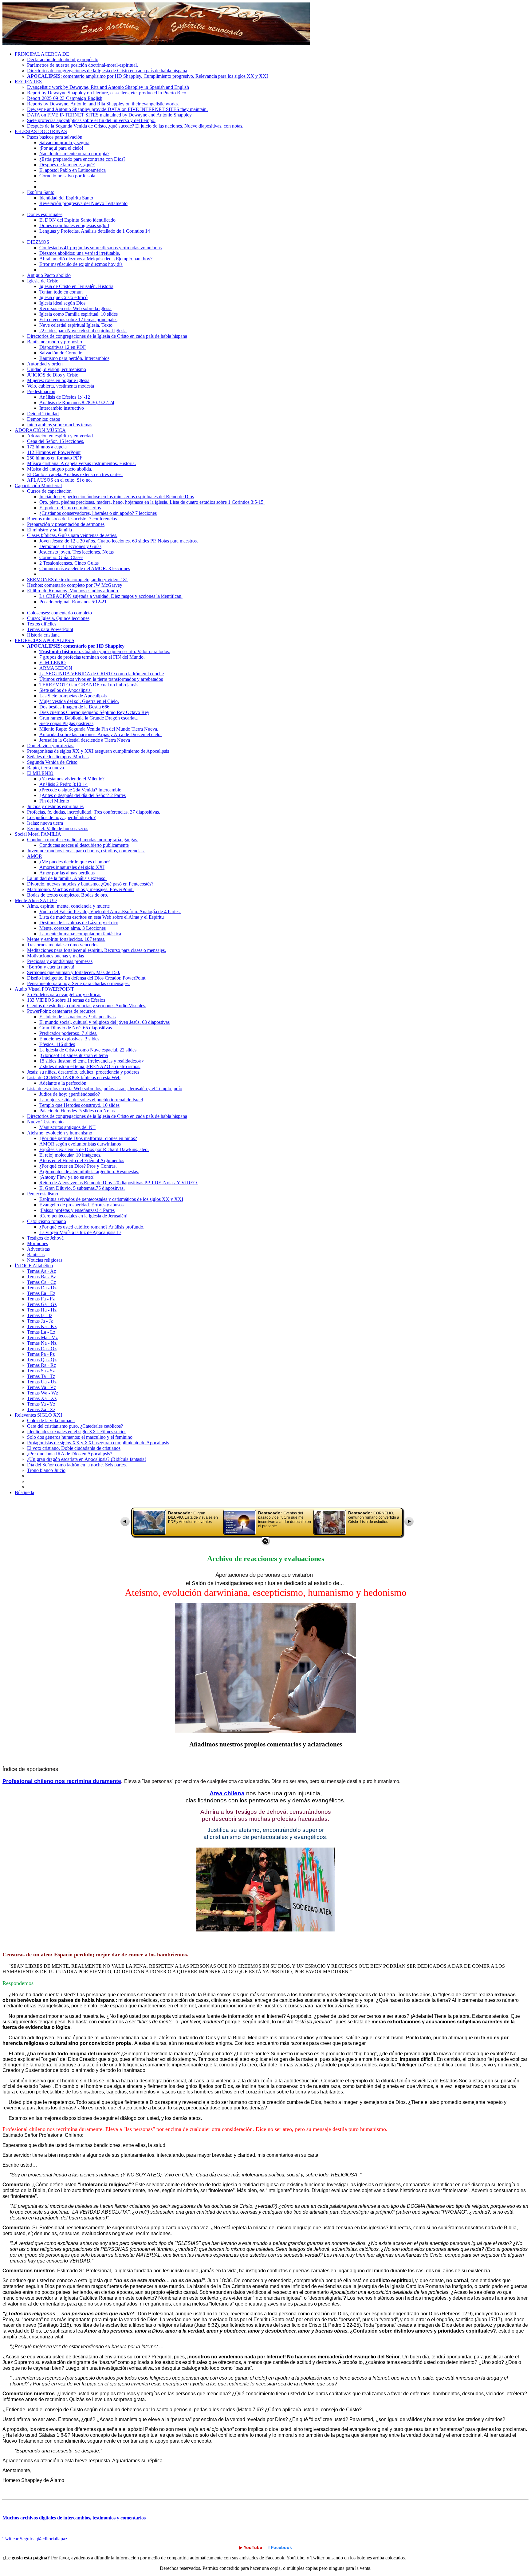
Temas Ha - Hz (42, 1310)
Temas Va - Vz (41, 1387)
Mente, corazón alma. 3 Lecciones (73, 928)
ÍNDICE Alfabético (34, 1266)
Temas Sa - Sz (41, 1371)
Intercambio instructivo (62, 408)
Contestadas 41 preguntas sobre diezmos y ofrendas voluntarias (100, 248)
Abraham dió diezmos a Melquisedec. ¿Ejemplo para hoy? (96, 259)
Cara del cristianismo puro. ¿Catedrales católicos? (75, 1426)
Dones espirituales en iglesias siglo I (74, 225)
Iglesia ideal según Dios (62, 303)
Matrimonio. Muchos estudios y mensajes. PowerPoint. (80, 889)
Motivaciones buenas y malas (55, 956)
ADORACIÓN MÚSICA (40, 430)
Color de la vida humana (51, 1420)
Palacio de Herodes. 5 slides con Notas (77, 1111)
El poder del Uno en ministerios (70, 508)
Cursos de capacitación (49, 491)
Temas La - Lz (41, 1332)
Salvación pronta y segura (64, 142)
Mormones (37, 1243)
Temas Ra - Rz (41, 1365)
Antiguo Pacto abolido (49, 275)
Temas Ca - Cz (41, 1282)
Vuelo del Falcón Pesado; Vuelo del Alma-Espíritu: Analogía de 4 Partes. (110, 911)
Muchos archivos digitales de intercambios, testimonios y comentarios (74, 2518)
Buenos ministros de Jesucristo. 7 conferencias (72, 519)
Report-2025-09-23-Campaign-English (65, 98)
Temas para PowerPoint (50, 629)
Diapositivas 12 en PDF (63, 347)
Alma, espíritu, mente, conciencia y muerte (68, 906)
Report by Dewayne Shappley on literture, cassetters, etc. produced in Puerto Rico (107, 93)
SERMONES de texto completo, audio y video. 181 (78, 580)
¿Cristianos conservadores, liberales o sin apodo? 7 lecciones (98, 513)
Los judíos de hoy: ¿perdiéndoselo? (61, 817)
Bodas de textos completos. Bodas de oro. (68, 895)
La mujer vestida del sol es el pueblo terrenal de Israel (91, 1100)
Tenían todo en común (61, 292)
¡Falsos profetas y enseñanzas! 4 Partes (77, 1210)
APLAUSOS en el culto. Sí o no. (59, 480)
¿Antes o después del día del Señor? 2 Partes (83, 795)
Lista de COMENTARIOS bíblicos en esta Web (74, 1077)
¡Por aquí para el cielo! (61, 148)
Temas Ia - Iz (40, 1315)
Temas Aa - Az (41, 1271)
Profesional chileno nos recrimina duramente (62, 1781)
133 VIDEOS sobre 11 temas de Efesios (66, 1000)
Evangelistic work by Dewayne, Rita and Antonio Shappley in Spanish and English (108, 87)
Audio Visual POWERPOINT (44, 989)
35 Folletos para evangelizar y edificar (64, 994)
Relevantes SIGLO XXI (38, 1415)
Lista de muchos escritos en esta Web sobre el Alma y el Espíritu (102, 917)
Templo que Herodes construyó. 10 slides (79, 1105)
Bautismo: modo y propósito (55, 342)
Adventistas (38, 1249)
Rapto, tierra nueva (45, 768)
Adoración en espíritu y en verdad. (61, 436)
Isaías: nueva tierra (45, 823)
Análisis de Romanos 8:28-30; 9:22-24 (77, 402)
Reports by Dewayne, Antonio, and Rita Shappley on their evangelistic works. (103, 104)
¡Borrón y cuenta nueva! (51, 967)
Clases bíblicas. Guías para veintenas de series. (72, 535)
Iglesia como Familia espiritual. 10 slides (79, 314)
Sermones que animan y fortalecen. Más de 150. (74, 972)
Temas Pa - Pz (41, 1354)
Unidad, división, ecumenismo (57, 369)
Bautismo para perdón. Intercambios (74, 358)
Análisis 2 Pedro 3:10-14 (63, 784)
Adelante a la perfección (63, 1083)
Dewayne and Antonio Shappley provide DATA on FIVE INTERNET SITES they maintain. (117, 109)
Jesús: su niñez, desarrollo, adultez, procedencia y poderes (83, 1072)
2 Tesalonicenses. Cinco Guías (69, 563)
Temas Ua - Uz (42, 1382)
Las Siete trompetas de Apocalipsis (73, 696)
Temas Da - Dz (42, 1288)
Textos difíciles (42, 624)
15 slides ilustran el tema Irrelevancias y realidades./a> (92, 1061)
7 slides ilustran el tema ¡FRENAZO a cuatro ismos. (90, 1066)
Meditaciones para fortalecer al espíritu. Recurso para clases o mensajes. (96, 950)
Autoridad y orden (45, 364)
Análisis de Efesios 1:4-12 (65, 397)
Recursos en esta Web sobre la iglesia (75, 308)
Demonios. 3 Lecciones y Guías (70, 546)
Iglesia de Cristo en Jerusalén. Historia (76, 286)
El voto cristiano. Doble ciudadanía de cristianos (74, 1448)
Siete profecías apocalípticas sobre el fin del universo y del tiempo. (91, 120)
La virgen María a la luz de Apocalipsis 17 (80, 1232)
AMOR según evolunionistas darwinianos (80, 1144)
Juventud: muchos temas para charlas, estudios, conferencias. (86, 851)
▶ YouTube (251, 2547)
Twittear (10, 2539)
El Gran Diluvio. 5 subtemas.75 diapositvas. (82, 1188)
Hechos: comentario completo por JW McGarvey (75, 585)
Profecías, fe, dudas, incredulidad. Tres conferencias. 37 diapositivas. (94, 812)
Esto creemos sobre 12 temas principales (78, 320)
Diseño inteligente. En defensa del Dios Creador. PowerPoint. (87, 978)
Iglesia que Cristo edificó (63, 297)
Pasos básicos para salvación (55, 137)
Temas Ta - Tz (41, 1376)
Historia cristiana (43, 635)
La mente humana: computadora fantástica (80, 934)
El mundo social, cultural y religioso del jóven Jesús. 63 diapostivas (104, 1022)
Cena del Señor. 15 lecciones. (56, 441)
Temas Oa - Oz (42, 1349)
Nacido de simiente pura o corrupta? (74, 154)
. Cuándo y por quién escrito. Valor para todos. (105, 651)
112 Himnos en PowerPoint (54, 452)
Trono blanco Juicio (46, 1470)
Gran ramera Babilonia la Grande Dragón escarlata (88, 718)
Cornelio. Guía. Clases (61, 557)
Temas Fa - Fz (41, 1299)
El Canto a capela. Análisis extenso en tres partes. (75, 474)
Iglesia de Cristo (43, 281)
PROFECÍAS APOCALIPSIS (45, 640)
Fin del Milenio (54, 801)
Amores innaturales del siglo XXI (72, 867)
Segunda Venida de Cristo (52, 762)
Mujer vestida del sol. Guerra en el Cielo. (79, 701)
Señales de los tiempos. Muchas (58, 757)
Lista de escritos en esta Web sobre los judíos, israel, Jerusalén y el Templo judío (105, 1089)
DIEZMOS (38, 242)
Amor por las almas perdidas (67, 873)
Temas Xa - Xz (42, 1398)
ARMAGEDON (56, 668)
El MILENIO (53, 663)
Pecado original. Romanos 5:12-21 (73, 602)
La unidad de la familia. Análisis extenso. (67, 878)
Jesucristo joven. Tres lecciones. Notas (77, 552)
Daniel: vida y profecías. (51, 746)
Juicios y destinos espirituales (55, 806)
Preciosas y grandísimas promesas (60, 961)
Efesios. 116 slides (57, 1044)
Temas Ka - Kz (42, 1326)
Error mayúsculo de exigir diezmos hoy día (81, 264)
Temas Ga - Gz (42, 1304)
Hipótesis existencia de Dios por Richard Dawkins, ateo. (94, 1149)
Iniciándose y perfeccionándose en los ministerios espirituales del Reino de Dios (117, 497)
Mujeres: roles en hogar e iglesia (58, 380)
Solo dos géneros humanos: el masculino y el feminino (80, 1437)
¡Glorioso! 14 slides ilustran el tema (74, 1055)
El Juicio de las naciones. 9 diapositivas (77, 1017)
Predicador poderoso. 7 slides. (68, 1033)
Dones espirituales (45, 214)
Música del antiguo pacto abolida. (60, 469)
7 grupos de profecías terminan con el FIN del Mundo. (92, 657)
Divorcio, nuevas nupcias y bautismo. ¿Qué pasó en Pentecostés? (90, 884)
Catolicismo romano (47, 1221)
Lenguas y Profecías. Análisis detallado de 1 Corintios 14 (95, 231)
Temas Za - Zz (41, 1409)
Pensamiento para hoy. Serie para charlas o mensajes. (78, 983)
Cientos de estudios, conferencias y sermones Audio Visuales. (87, 1006)
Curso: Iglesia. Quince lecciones (58, 618)
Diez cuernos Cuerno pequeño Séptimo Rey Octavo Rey (94, 712)
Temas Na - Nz (42, 1343)
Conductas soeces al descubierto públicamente (84, 845)
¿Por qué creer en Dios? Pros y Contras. (78, 1166)
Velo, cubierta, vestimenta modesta (61, 386)
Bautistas (36, 1254)
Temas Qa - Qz (42, 1360)
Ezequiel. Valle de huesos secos (58, 828)
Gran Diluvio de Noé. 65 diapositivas (76, 1028)
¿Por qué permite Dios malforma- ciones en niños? (88, 1138)
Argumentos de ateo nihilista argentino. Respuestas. (89, 1172)
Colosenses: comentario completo (59, 613)
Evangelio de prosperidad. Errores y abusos (81, 1205)
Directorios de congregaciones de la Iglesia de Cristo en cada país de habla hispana (107, 71)
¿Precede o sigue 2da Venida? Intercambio (80, 790)
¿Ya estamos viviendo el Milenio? (72, 779)
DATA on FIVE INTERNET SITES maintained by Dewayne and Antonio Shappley (109, 115)
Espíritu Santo (41, 192)
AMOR (35, 856)
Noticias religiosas (45, 1260)
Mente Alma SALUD (36, 900)
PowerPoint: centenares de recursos (61, 1011)
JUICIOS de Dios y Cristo (53, 375)
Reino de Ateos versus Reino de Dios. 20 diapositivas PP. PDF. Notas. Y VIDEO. (119, 1183)
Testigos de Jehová (45, 1238)
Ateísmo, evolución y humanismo (60, 1133)
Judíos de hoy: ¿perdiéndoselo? (70, 1094)
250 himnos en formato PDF (55, 458)
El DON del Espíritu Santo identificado (77, 220)
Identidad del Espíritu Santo (66, 198)
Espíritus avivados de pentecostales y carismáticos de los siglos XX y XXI (111, 1199)
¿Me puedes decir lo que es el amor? (75, 862)
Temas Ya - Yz (41, 1404)
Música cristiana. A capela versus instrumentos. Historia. (81, 463)
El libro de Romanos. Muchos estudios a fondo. (73, 591)
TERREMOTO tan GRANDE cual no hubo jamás (89, 685)
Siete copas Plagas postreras (66, 723)
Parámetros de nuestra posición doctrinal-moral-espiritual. (83, 65)
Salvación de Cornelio (61, 353)
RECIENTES (28, 82)
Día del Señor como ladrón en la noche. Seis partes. (77, 1465)
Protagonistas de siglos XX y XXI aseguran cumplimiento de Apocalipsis (98, 751)
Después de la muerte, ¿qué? (67, 165)
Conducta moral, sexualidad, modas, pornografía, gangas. (83, 840)
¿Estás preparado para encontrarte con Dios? (82, 159)
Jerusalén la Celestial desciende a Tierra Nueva (85, 740)
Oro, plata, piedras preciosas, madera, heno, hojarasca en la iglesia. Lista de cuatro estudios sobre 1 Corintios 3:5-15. (152, 502)
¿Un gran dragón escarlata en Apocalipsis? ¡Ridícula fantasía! (87, 1459)
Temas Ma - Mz (42, 1337)
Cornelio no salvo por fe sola (67, 176)
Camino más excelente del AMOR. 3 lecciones (85, 568)
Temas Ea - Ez (41, 1293)
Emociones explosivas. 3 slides (69, 1039)
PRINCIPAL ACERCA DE (42, 54)
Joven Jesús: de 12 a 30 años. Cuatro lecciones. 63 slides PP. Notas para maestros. (119, 541)
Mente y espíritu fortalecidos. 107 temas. (66, 939)
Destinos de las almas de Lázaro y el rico (79, 923)
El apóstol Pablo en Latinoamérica (73, 170)
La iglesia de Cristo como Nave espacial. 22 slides (88, 1050)
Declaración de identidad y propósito (63, 59)
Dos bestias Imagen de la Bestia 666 (74, 707)
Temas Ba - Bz (41, 1277)
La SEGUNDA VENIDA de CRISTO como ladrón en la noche (102, 674)
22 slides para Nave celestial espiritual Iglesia (83, 331)
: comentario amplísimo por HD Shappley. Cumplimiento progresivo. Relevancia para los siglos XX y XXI (147, 76)
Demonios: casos (43, 419)
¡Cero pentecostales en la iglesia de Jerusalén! (83, 1216)
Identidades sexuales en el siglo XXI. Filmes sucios (77, 1432)
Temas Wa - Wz (43, 1393)
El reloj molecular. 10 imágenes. (70, 1155)
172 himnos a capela (47, 447)
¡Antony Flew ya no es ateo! (67, 1177)
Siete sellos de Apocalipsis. (65, 690)
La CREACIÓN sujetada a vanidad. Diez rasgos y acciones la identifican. (111, 596)
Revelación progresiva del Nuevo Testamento (83, 203)
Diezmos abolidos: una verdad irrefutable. (80, 253)
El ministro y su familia (49, 530)
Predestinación (41, 391)
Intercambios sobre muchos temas (60, 425)
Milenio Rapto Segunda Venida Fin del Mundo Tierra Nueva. (99, 729)
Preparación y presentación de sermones (66, 524)
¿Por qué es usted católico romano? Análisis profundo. (92, 1227)
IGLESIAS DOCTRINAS (41, 131)
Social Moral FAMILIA (38, 834)
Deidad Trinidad (43, 414)
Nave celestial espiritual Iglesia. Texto (76, 325)
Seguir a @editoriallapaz (43, 2539)
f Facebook (280, 2547)
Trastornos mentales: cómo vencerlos (63, 945)
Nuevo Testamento (45, 1122)
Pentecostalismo (43, 1194)
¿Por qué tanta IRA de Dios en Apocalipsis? (70, 1454)
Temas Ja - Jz (40, 1321)
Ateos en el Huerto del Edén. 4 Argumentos (82, 1160)
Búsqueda (24, 1492)
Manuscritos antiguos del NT (67, 1127)
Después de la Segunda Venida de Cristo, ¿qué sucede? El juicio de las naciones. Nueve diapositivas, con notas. (135, 126)
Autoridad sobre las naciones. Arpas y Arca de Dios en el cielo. (100, 734)
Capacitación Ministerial (38, 485)
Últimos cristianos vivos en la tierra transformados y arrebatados (101, 679)
